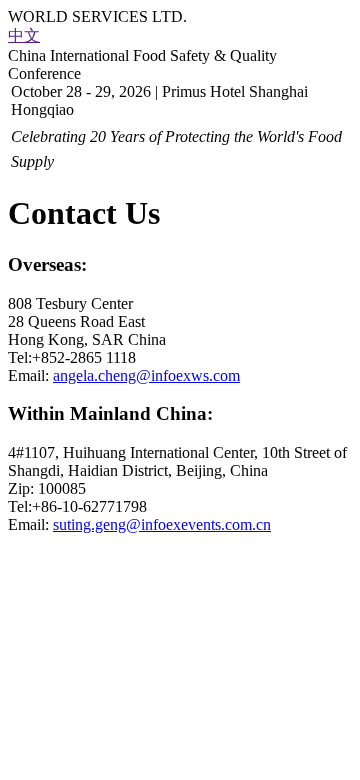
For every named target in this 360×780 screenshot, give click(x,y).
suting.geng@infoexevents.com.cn (162, 524)
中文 (24, 35)
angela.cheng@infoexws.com (146, 375)
